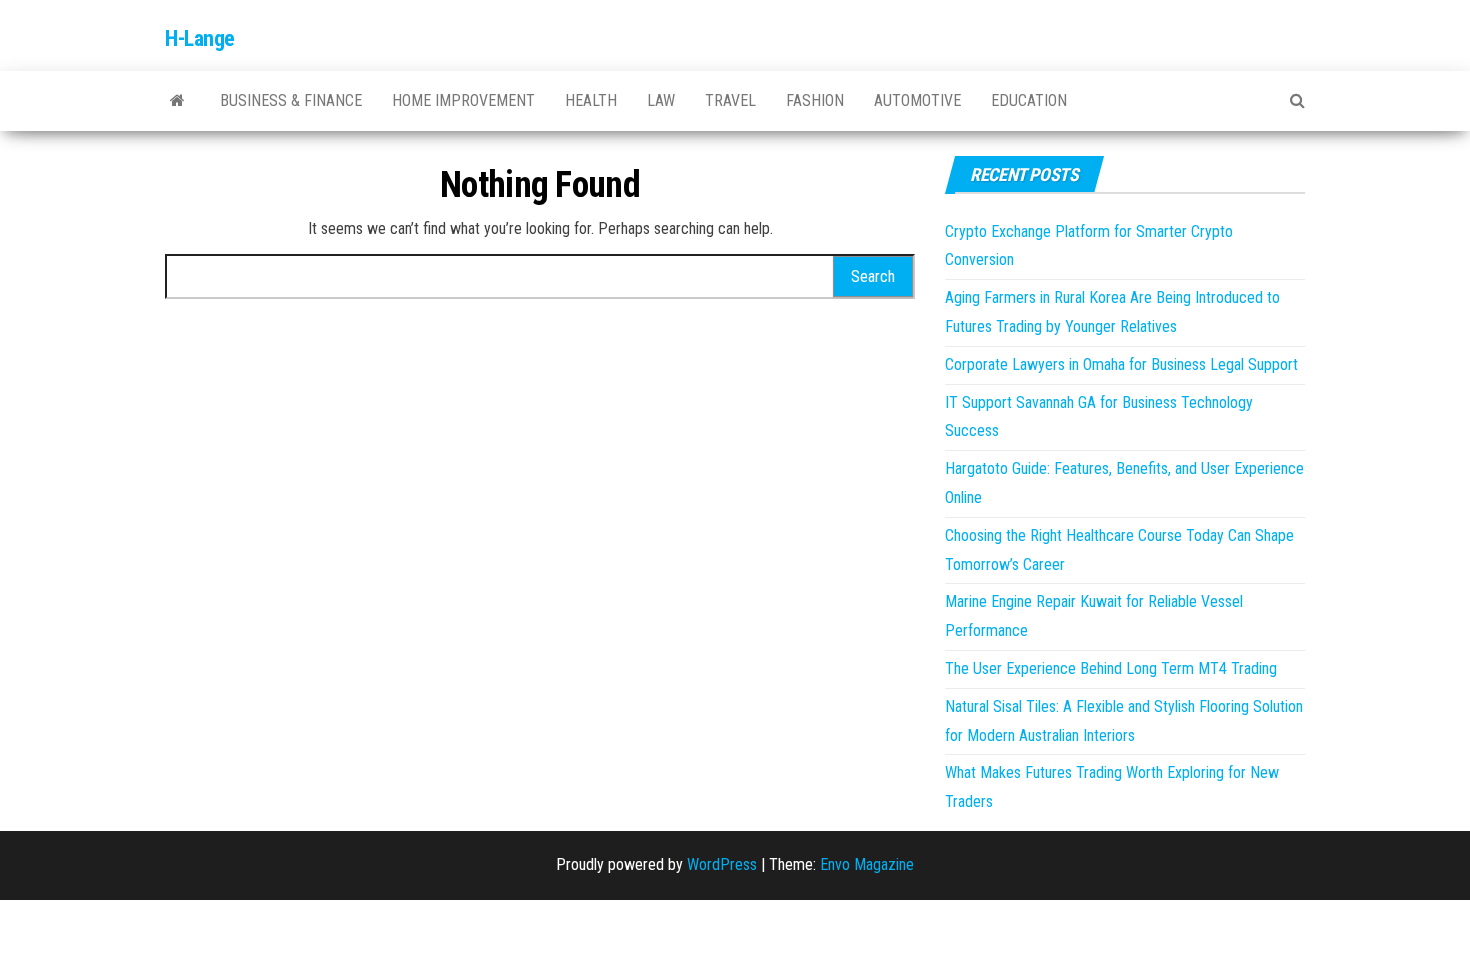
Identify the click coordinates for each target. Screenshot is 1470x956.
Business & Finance (291, 100)
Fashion (815, 100)
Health (591, 100)
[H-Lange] (177, 101)
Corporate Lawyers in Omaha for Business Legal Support (1121, 364)
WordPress (722, 864)
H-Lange (200, 38)
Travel (730, 100)
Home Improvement (463, 100)
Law (661, 100)
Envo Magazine (867, 864)
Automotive (917, 100)
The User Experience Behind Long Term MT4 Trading (1111, 668)
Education (1029, 100)
